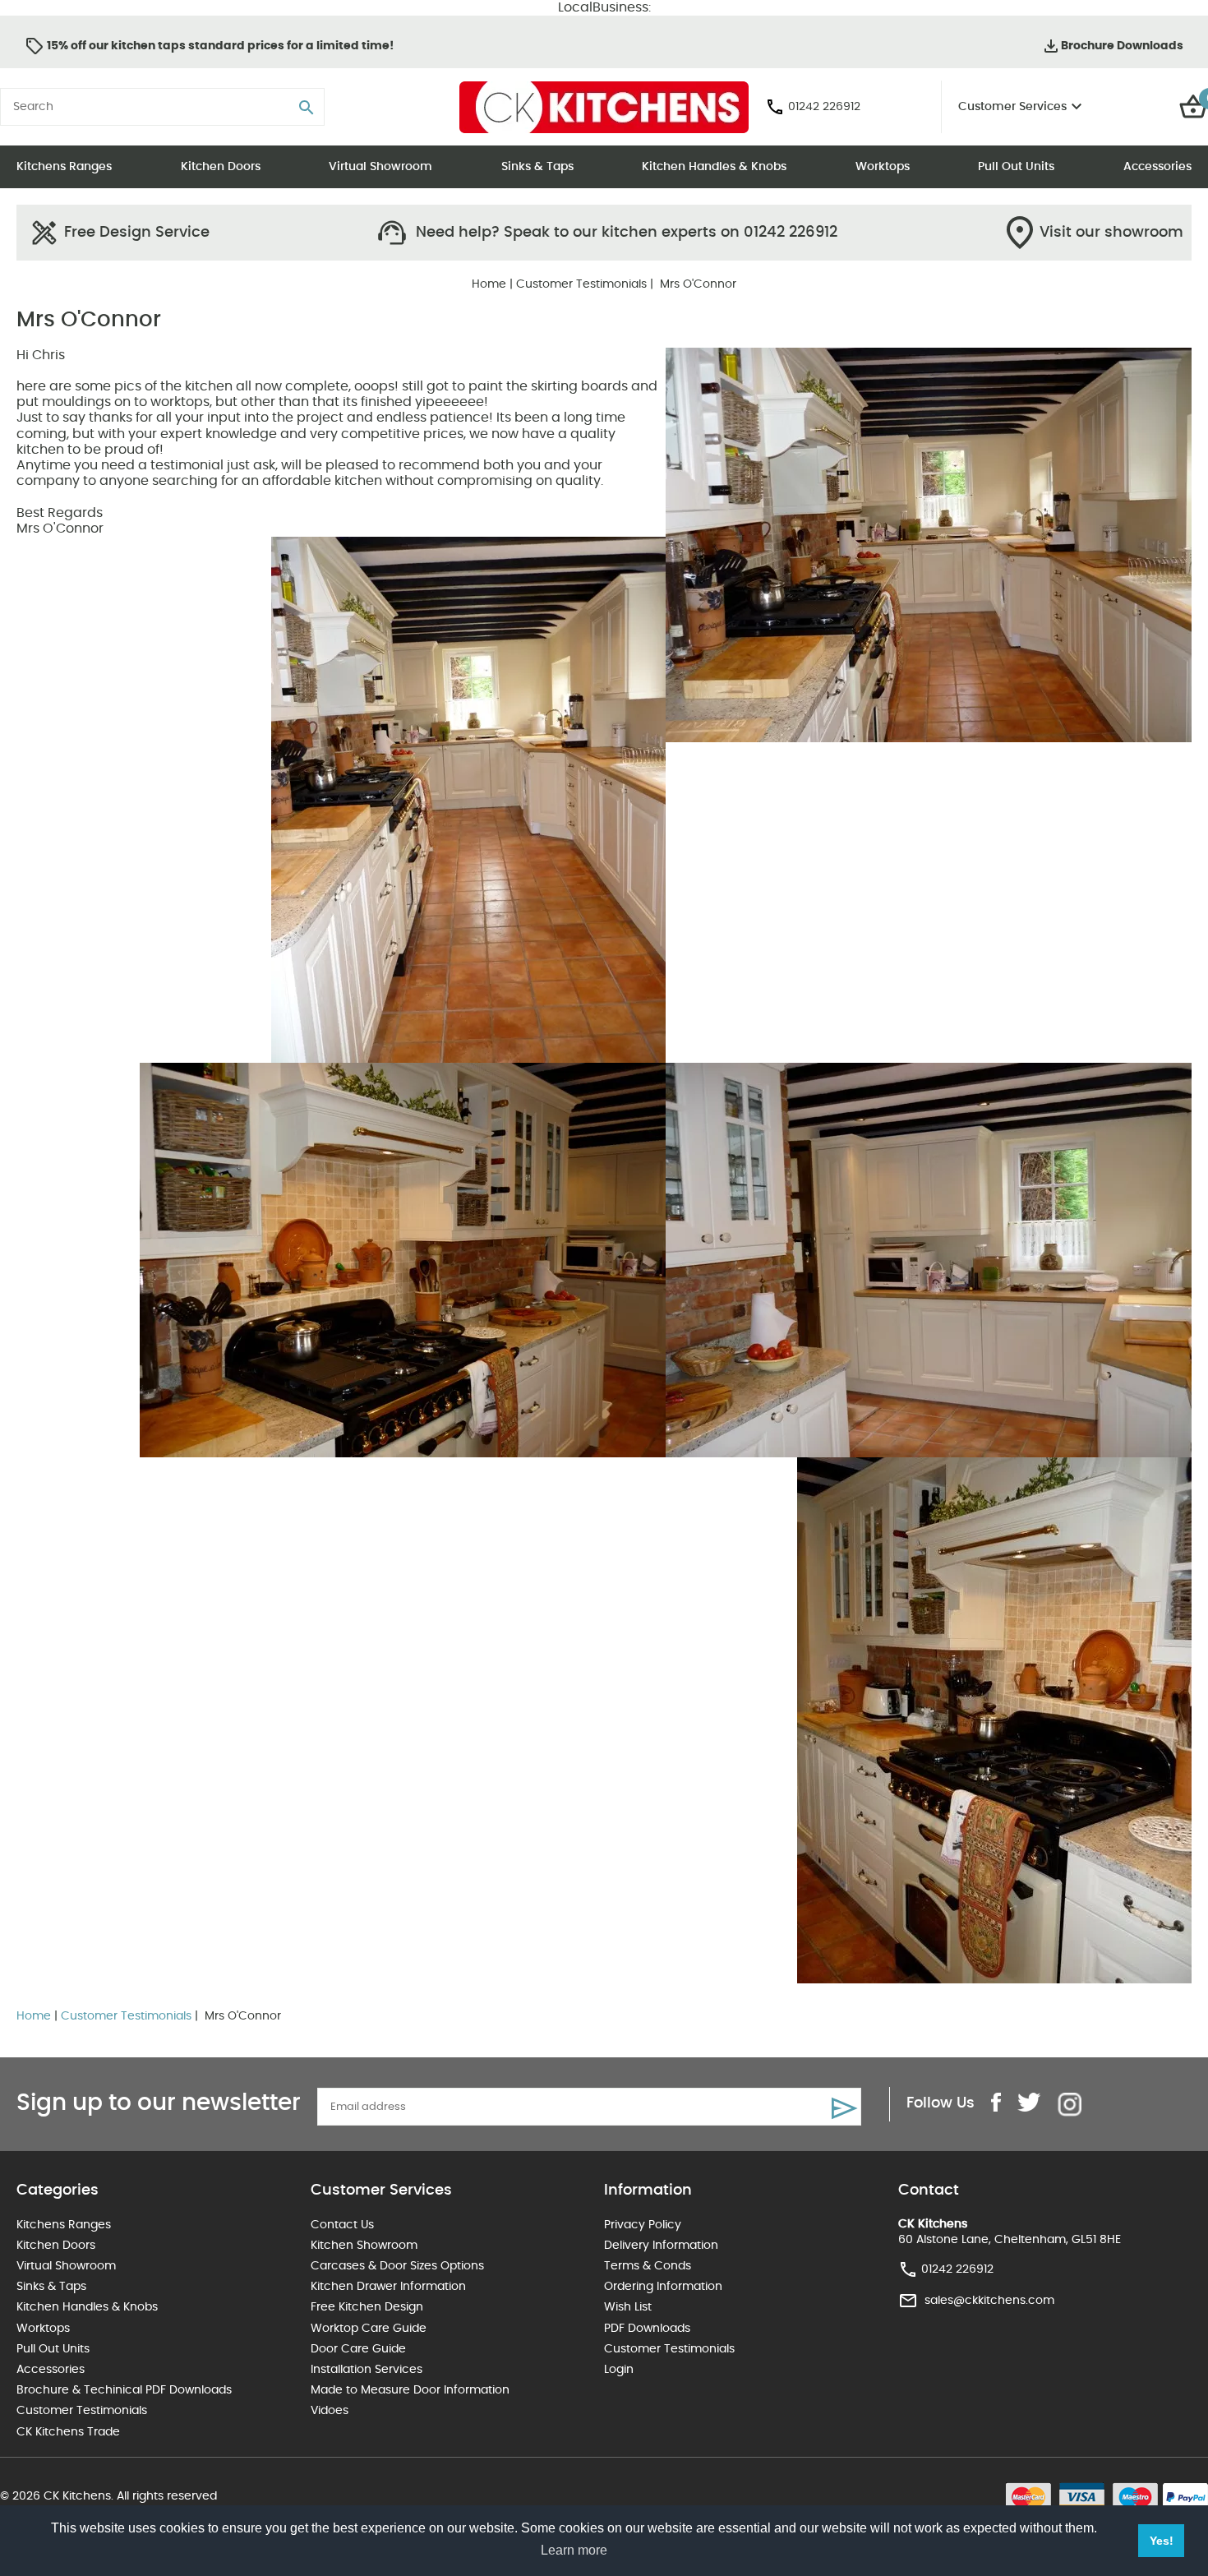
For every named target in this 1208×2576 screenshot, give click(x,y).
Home (489, 284)
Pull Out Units (1016, 167)
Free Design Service (137, 233)
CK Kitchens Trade (68, 2432)
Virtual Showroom (380, 167)
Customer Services (1012, 107)
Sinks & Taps (537, 167)
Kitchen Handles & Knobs (714, 167)
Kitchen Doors (221, 167)
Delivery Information (661, 2246)
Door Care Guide (358, 2349)
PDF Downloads (647, 2329)
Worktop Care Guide (369, 2329)
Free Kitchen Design (367, 2307)
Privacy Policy (643, 2225)
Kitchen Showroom (364, 2246)
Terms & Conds (648, 2266)
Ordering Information (663, 2287)
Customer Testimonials (581, 284)
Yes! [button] (1162, 2541)
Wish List (628, 2307)
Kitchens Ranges (64, 167)
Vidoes (330, 2411)
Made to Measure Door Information (410, 2390)
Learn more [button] (574, 2550)
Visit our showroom (1111, 233)
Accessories (1157, 167)
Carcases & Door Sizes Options (397, 2266)
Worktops (883, 167)
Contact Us (342, 2225)
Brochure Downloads (1122, 46)
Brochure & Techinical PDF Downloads (124, 2390)
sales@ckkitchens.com (989, 2301)
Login (619, 2370)
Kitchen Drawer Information (388, 2287)
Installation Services (367, 2370)
